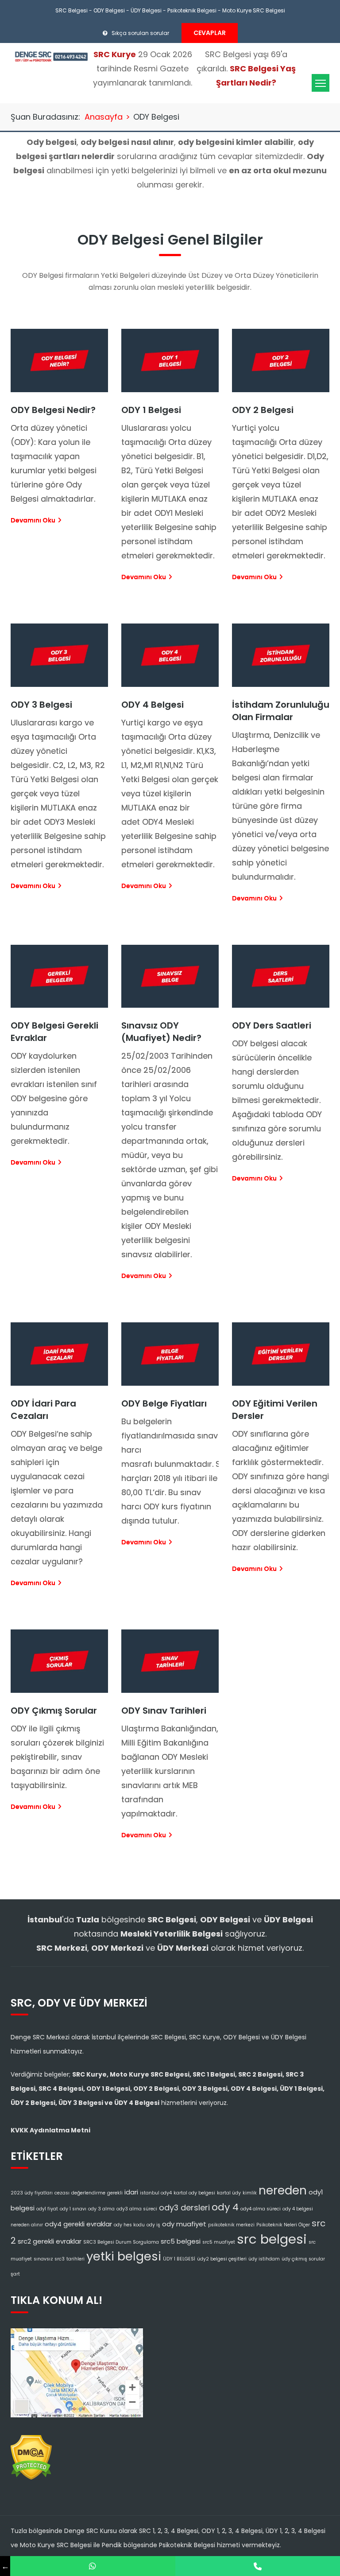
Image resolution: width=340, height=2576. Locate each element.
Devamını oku (33, 886)
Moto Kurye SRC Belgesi (254, 10)
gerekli (115, 2193)
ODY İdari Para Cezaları (43, 1410)
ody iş (153, 2225)
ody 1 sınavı (73, 2209)
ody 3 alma (101, 2209)
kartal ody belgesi (194, 2193)
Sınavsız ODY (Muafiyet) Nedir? (161, 1032)
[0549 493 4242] (93, 2566)
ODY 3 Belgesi (41, 705)
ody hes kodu (129, 2225)
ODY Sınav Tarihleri (164, 1711)
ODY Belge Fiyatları (164, 1403)
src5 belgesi (181, 2241)
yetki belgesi (124, 2256)
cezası (62, 2193)
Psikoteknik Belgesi (192, 10)
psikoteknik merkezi (231, 2225)
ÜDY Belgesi (146, 10)
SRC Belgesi (71, 10)
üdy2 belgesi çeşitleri (222, 2259)
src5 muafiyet (219, 2242)
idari (131, 2192)
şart (15, 2274)
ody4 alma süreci (261, 2209)
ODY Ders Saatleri (272, 1025)
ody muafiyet (184, 2224)
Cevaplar (210, 33)
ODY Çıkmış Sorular (54, 1711)
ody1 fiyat (47, 2209)
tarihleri (75, 2259)
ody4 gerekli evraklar (78, 2224)
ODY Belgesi (109, 10)
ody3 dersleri (184, 2208)
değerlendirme (88, 2193)
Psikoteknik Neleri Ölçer (283, 2225)
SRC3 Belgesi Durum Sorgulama (121, 2242)
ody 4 (225, 2207)
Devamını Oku (33, 520)
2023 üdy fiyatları (32, 2193)
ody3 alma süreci (137, 2209)
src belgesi (272, 2239)
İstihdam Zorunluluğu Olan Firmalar (281, 711)
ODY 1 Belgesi (151, 410)
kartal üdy (229, 2193)
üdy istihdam (264, 2259)
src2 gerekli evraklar (50, 2241)
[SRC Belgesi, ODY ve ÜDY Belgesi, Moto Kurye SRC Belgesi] (51, 56)
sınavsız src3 (49, 2259)
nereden (283, 2190)
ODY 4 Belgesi (153, 705)
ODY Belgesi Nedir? (53, 410)
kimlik (250, 2193)
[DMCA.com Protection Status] (31, 2455)
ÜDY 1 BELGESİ (179, 2259)
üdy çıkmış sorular (303, 2259)
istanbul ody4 (156, 2193)
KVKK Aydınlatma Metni (50, 2130)
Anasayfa (104, 117)
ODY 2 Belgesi (263, 410)
